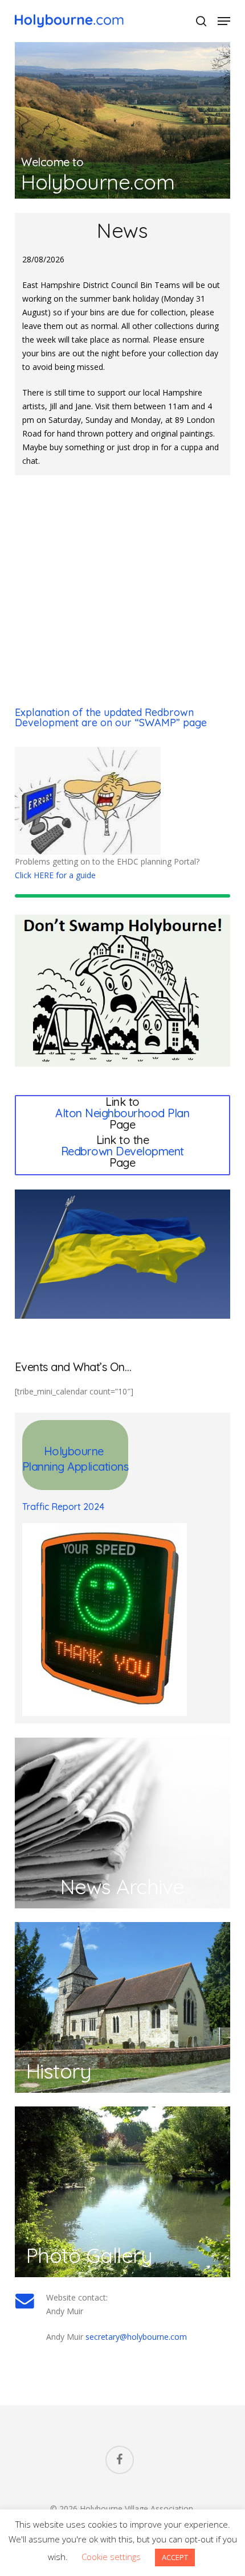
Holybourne (75, 1451)
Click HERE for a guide (55, 875)
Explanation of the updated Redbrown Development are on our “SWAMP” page (111, 717)
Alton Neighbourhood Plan (122, 1113)
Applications (98, 1466)
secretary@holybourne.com (136, 2337)
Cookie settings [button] (111, 2557)
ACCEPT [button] (175, 2557)
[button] (224, 21)
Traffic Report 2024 (63, 1507)
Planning (45, 1466)
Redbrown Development (122, 1151)
